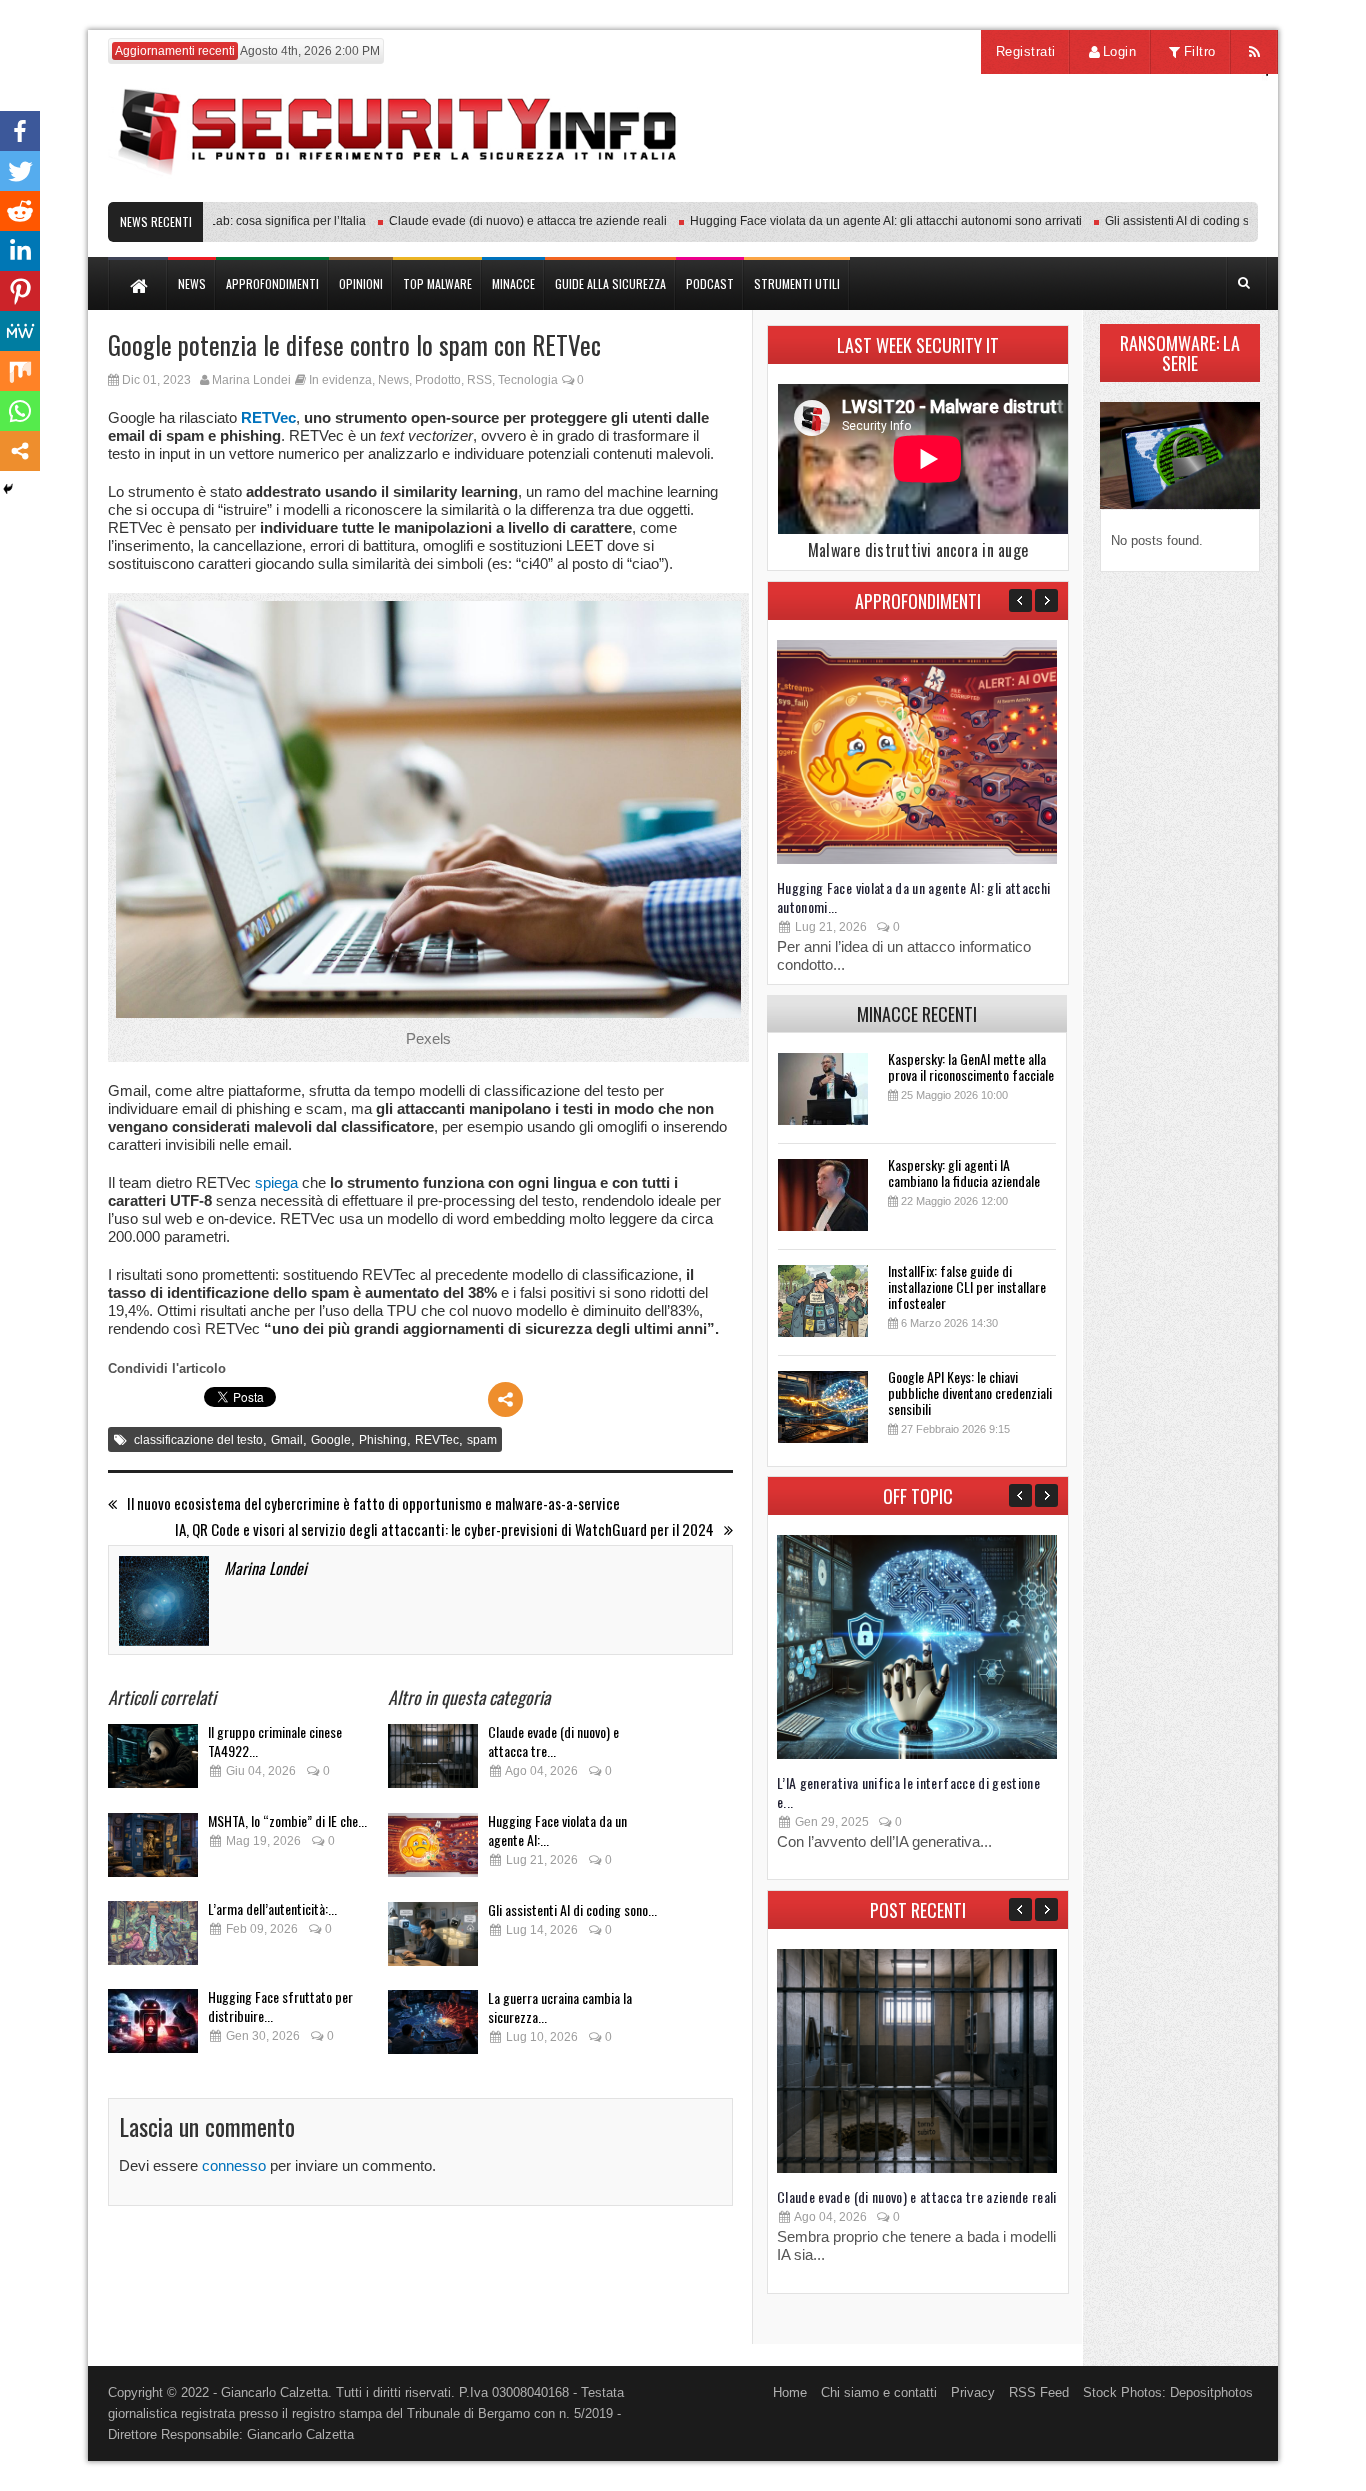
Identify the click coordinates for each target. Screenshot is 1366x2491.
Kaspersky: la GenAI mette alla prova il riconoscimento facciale (971, 1066)
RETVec (268, 417)
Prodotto (438, 380)
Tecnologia (528, 380)
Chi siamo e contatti (879, 2392)
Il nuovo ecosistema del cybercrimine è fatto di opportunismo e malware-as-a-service (373, 1503)
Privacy (973, 2392)
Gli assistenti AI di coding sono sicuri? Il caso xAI (1196, 221)
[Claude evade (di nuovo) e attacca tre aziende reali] (433, 1761)
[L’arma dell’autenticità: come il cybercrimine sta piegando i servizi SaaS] (153, 1938)
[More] (505, 1399)
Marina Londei (251, 380)
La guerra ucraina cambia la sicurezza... (560, 2007)
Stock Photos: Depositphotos (1168, 2392)
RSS (479, 380)
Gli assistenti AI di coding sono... (572, 1909)
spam (482, 1440)
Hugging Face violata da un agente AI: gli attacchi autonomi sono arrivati (846, 221)
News (393, 380)
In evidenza (340, 380)
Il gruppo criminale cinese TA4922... (275, 1741)
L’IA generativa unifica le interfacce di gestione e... (908, 1792)
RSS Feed (1039, 2392)
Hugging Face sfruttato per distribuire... (280, 2006)
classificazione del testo (198, 1440)
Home (790, 2392)
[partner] (1125, 191)
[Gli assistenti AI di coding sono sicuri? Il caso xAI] (433, 1939)
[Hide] (8, 489)
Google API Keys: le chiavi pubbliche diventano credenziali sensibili (970, 1392)
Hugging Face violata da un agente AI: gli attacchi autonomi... (914, 897)
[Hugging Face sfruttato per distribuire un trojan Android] (153, 2026)
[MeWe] (20, 331)
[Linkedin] (20, 251)
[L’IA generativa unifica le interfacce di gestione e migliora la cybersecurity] (917, 1754)
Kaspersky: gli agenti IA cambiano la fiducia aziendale (964, 1172)
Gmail (287, 1440)
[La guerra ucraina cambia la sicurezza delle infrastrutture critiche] (433, 2027)
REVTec (437, 1440)
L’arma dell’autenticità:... (272, 1908)
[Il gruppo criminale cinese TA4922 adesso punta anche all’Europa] (153, 1761)
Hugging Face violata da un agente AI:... (557, 1830)
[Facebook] (20, 131)
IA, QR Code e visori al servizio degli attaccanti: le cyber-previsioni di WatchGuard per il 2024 (444, 1529)
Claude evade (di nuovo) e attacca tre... (553, 1741)
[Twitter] (20, 171)
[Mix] (20, 371)
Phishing (383, 1440)
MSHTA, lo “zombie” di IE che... (287, 1820)
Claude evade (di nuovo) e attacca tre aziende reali (488, 221)
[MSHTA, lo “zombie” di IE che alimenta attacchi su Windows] (153, 1850)
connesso (234, 2165)
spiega (276, 1182)
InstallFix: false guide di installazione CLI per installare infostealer (967, 1286)
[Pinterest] (20, 291)
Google (331, 1440)
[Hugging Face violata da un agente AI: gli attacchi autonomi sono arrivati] (433, 1850)
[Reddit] (20, 211)
